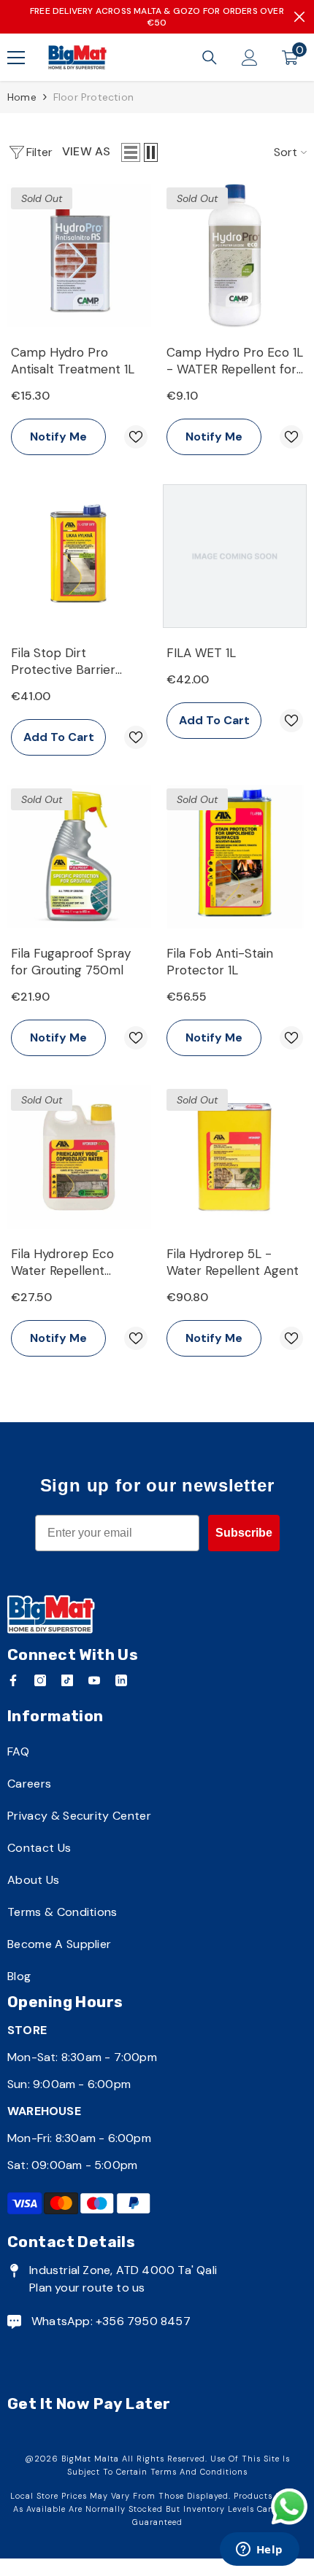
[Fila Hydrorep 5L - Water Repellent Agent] (235, 1157)
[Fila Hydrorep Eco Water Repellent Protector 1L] (79, 1157)
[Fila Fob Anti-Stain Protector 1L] (235, 857)
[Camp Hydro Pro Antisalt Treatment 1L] (79, 256)
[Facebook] (13, 1680)
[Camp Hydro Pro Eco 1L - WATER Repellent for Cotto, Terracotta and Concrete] (235, 256)
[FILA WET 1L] (235, 556)
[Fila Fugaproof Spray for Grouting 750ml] (79, 857)
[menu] (16, 58)
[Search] (210, 58)
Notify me (58, 437)
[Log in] (250, 58)
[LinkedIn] (121, 1680)
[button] (131, 152)
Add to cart (59, 737)
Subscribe (244, 1533)
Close (299, 17)
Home (22, 97)
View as (86, 151)
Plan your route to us (87, 2288)
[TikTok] (67, 1680)
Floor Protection (93, 97)
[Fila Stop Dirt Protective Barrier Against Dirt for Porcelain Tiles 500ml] (79, 556)
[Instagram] (40, 1680)
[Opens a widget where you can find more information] (259, 2550)
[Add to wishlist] (136, 437)
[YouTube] (94, 1680)
